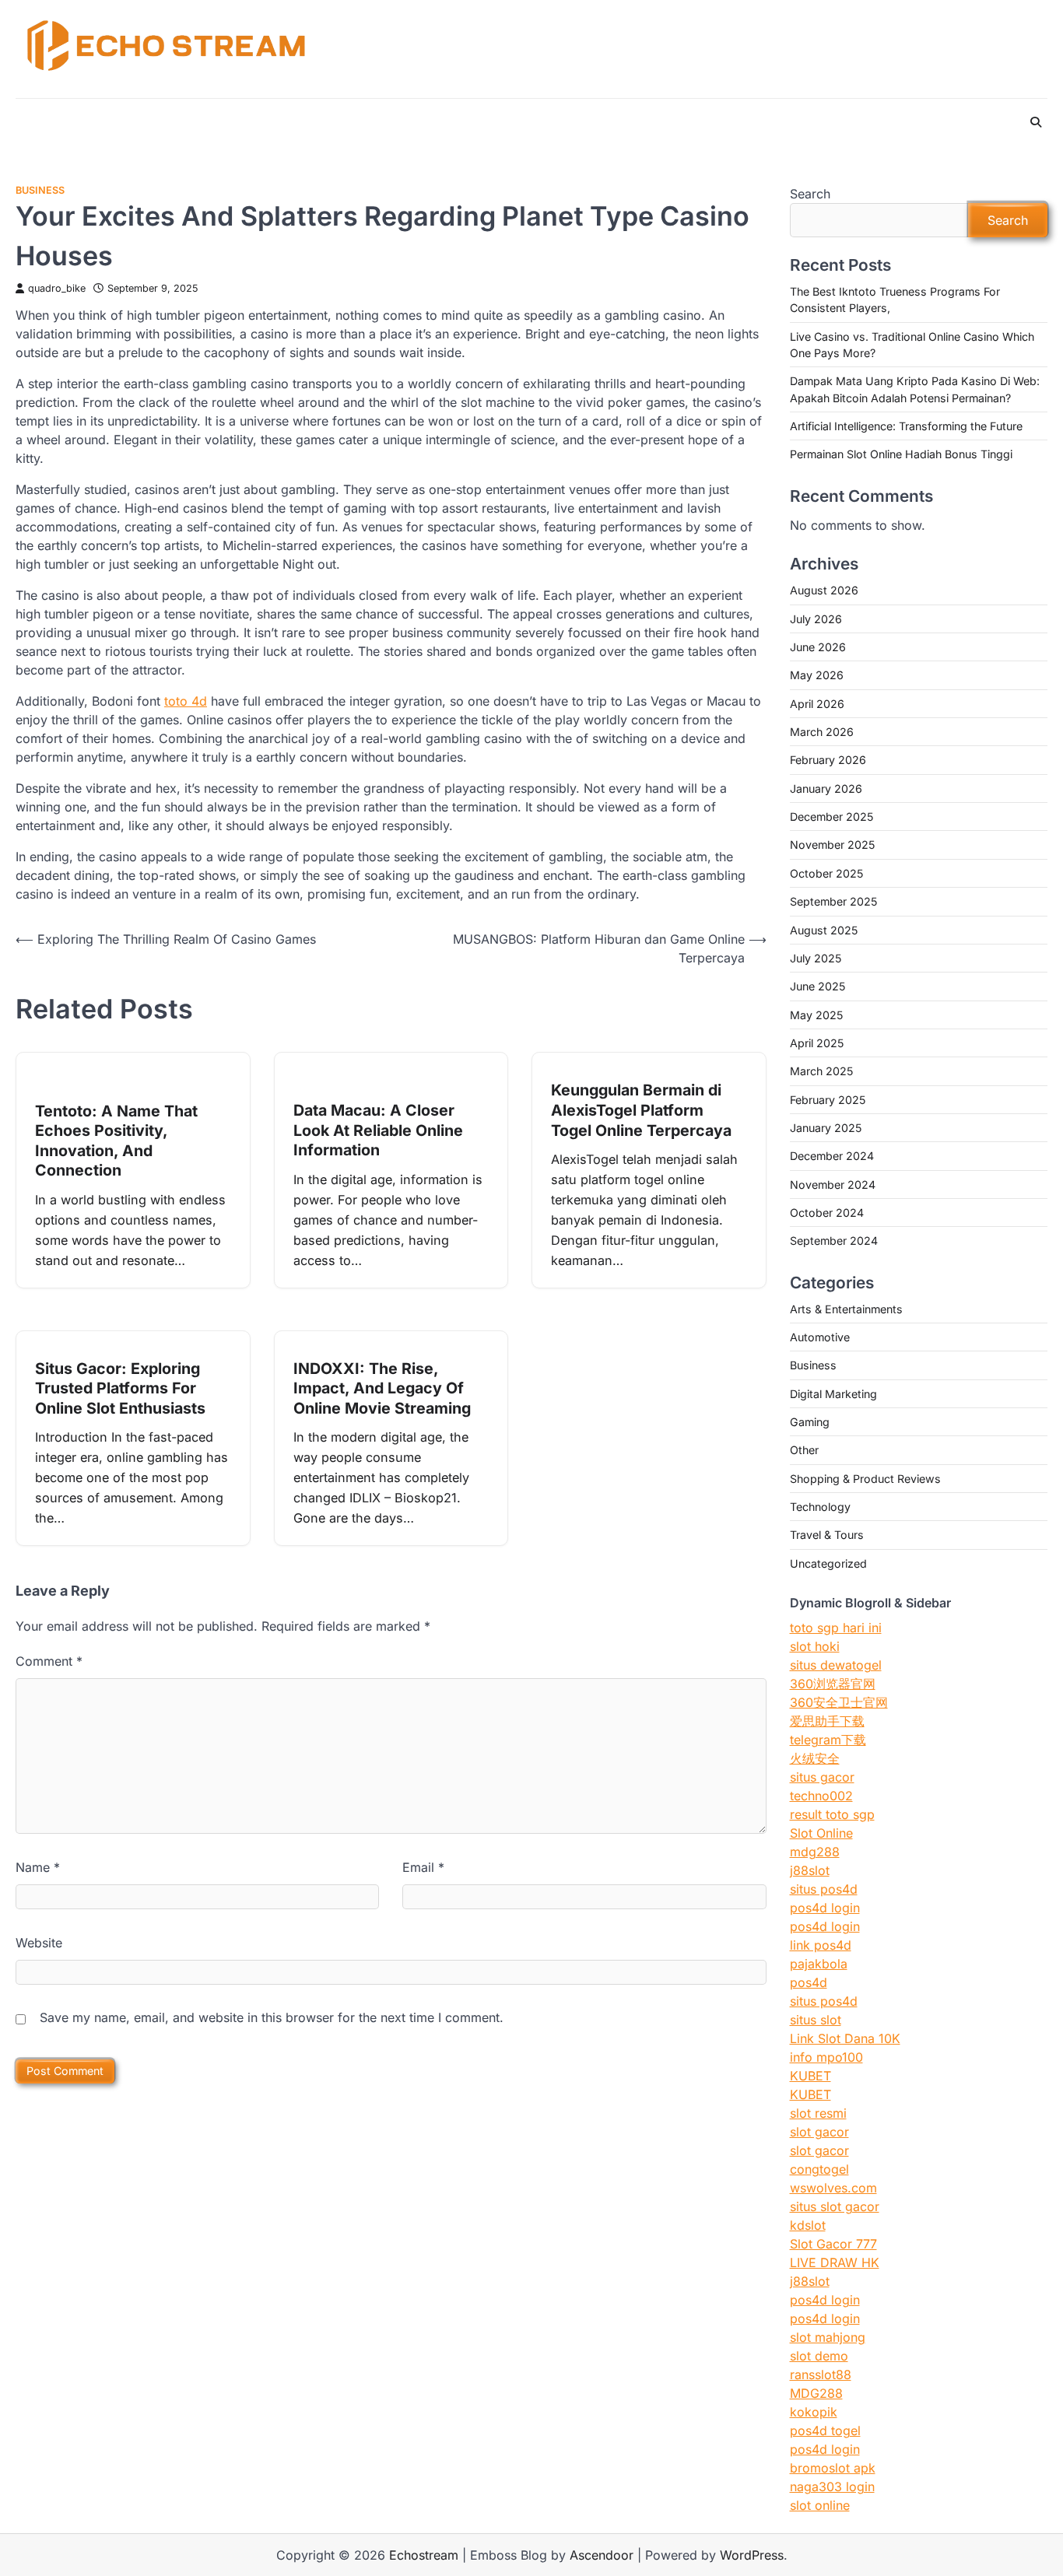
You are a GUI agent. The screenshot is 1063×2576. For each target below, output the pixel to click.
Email (423, 1867)
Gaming (810, 1422)
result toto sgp (832, 1814)
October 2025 (826, 873)
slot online (820, 2505)
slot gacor (819, 2132)
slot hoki (815, 1646)
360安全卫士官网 (839, 1702)
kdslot (808, 2225)
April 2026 (817, 704)
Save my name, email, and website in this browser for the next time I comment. (272, 2017)
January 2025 (826, 1128)
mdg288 (815, 1852)
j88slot (810, 1870)
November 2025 (832, 845)
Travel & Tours (827, 1535)
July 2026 (816, 619)
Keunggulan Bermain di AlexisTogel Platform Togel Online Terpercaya (641, 1110)
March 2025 (821, 1071)
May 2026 (817, 675)
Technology (820, 1507)
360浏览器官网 (833, 1684)
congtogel (819, 2169)
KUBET (810, 2076)
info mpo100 (826, 2057)
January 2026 (826, 789)
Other (804, 1450)
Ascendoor (602, 2555)
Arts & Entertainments (846, 1309)
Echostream (424, 2555)
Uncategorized (828, 1563)
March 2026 (822, 732)
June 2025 (817, 986)
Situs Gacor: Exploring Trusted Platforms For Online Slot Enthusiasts (120, 1388)
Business (40, 190)
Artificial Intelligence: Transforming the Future (906, 426)
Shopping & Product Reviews (865, 1479)
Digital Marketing (833, 1394)
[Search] (1036, 122)
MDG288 (816, 2393)
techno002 (821, 1796)
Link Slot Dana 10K (845, 2038)
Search (810, 194)
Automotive (820, 1337)
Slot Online (821, 1833)
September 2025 (833, 901)
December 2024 (832, 1156)
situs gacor (822, 1777)
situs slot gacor (835, 2206)
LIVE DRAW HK (835, 2262)
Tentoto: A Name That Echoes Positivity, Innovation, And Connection (116, 1141)
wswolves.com (833, 2188)
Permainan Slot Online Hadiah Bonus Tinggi (901, 454)
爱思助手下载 (827, 1721)
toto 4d (186, 701)
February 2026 (828, 760)
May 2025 (816, 1015)
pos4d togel (825, 2431)
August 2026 (824, 590)
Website (39, 1943)
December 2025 (831, 817)
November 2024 (833, 1185)
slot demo (819, 2356)
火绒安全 (815, 1758)
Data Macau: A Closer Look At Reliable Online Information (378, 1130)
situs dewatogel (836, 1665)
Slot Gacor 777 (833, 2244)
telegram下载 (828, 1740)
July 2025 (816, 958)
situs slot (816, 2020)
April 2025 (817, 1043)
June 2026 (818, 647)
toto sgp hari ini (836, 1628)
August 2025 (824, 930)
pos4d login (825, 1908)
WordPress (752, 2555)
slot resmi (818, 2113)
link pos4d (821, 1945)
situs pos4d (824, 1889)
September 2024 (834, 1241)
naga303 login (832, 2487)
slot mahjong (828, 2337)
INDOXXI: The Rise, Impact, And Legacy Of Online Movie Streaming (382, 1388)
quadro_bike (57, 288)
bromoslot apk (833, 2468)
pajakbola (819, 1964)
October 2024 (827, 1213)
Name (38, 1867)
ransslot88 (821, 2374)
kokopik (814, 2412)
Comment (49, 1661)
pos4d (809, 1982)
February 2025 (828, 1100)
